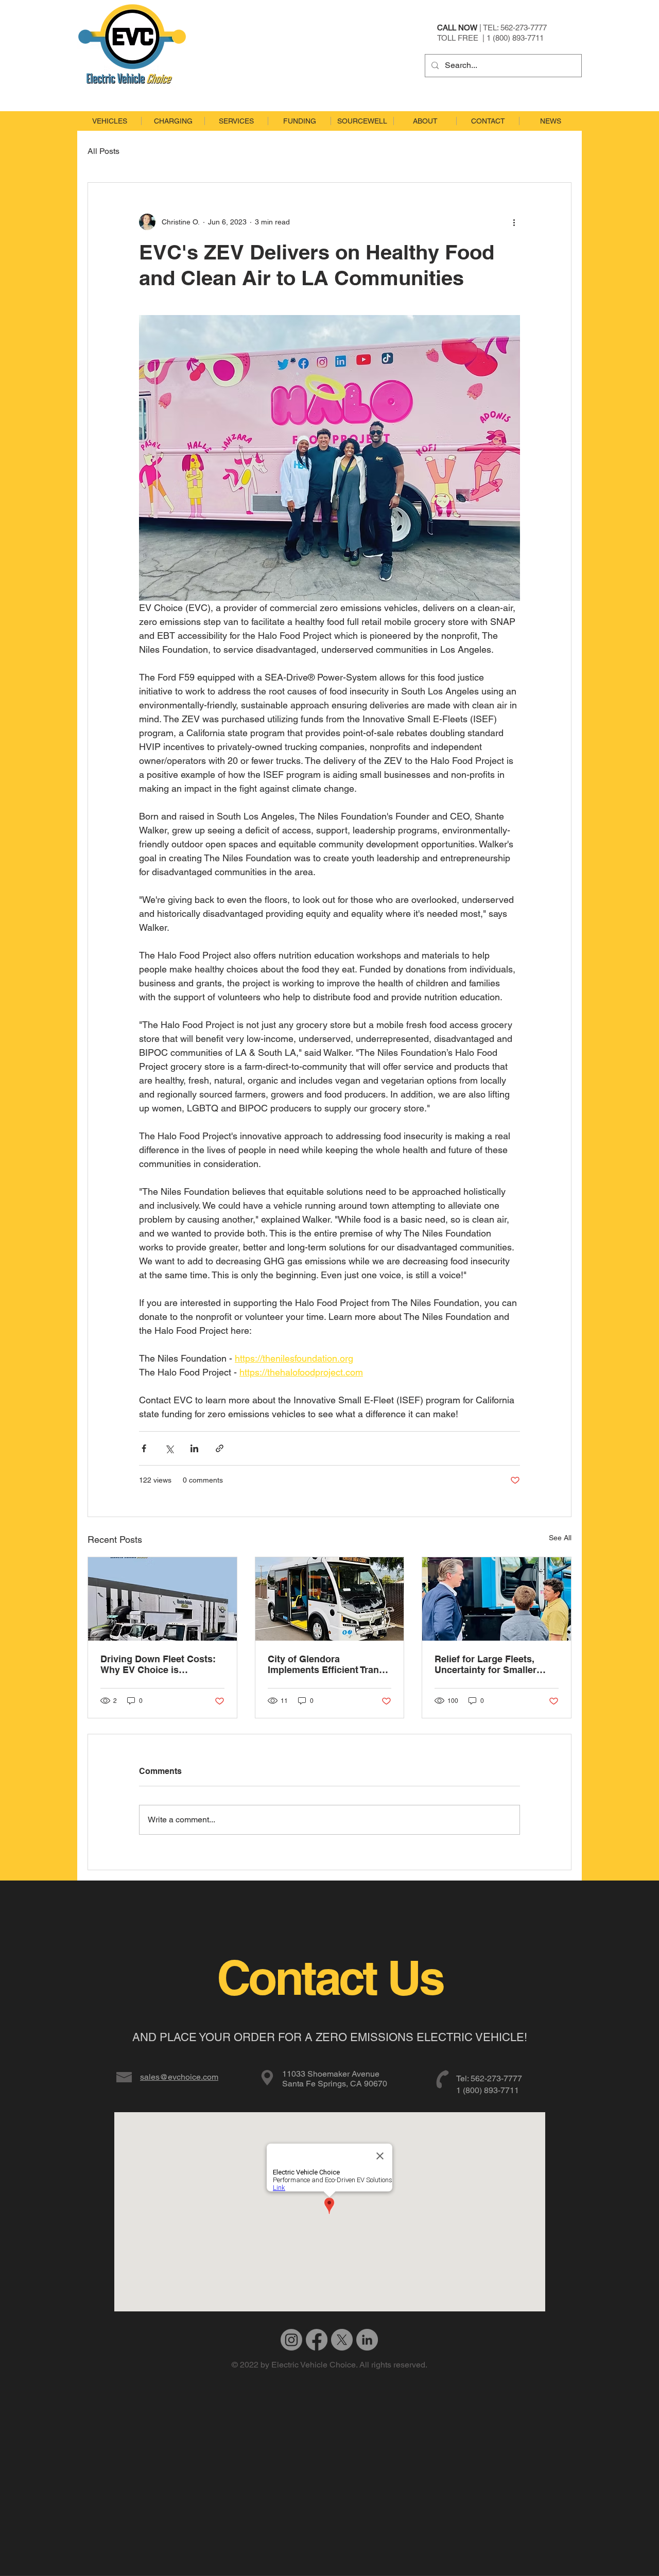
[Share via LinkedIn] (194, 1448)
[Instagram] (291, 2340)
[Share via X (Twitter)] (169, 1448)
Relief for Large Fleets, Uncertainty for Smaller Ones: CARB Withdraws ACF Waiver (487, 1664)
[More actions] (514, 222)
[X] (342, 2340)
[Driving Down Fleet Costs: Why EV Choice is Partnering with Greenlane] (162, 1599)
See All (560, 1538)
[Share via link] (220, 1448)
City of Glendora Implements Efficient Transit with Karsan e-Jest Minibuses (329, 1664)
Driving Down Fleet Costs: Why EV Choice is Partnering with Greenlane (158, 1664)
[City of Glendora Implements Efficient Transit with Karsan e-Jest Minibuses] (330, 1599)
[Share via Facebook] (144, 1448)
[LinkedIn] (367, 2340)
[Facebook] (317, 2340)
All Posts (103, 151)
